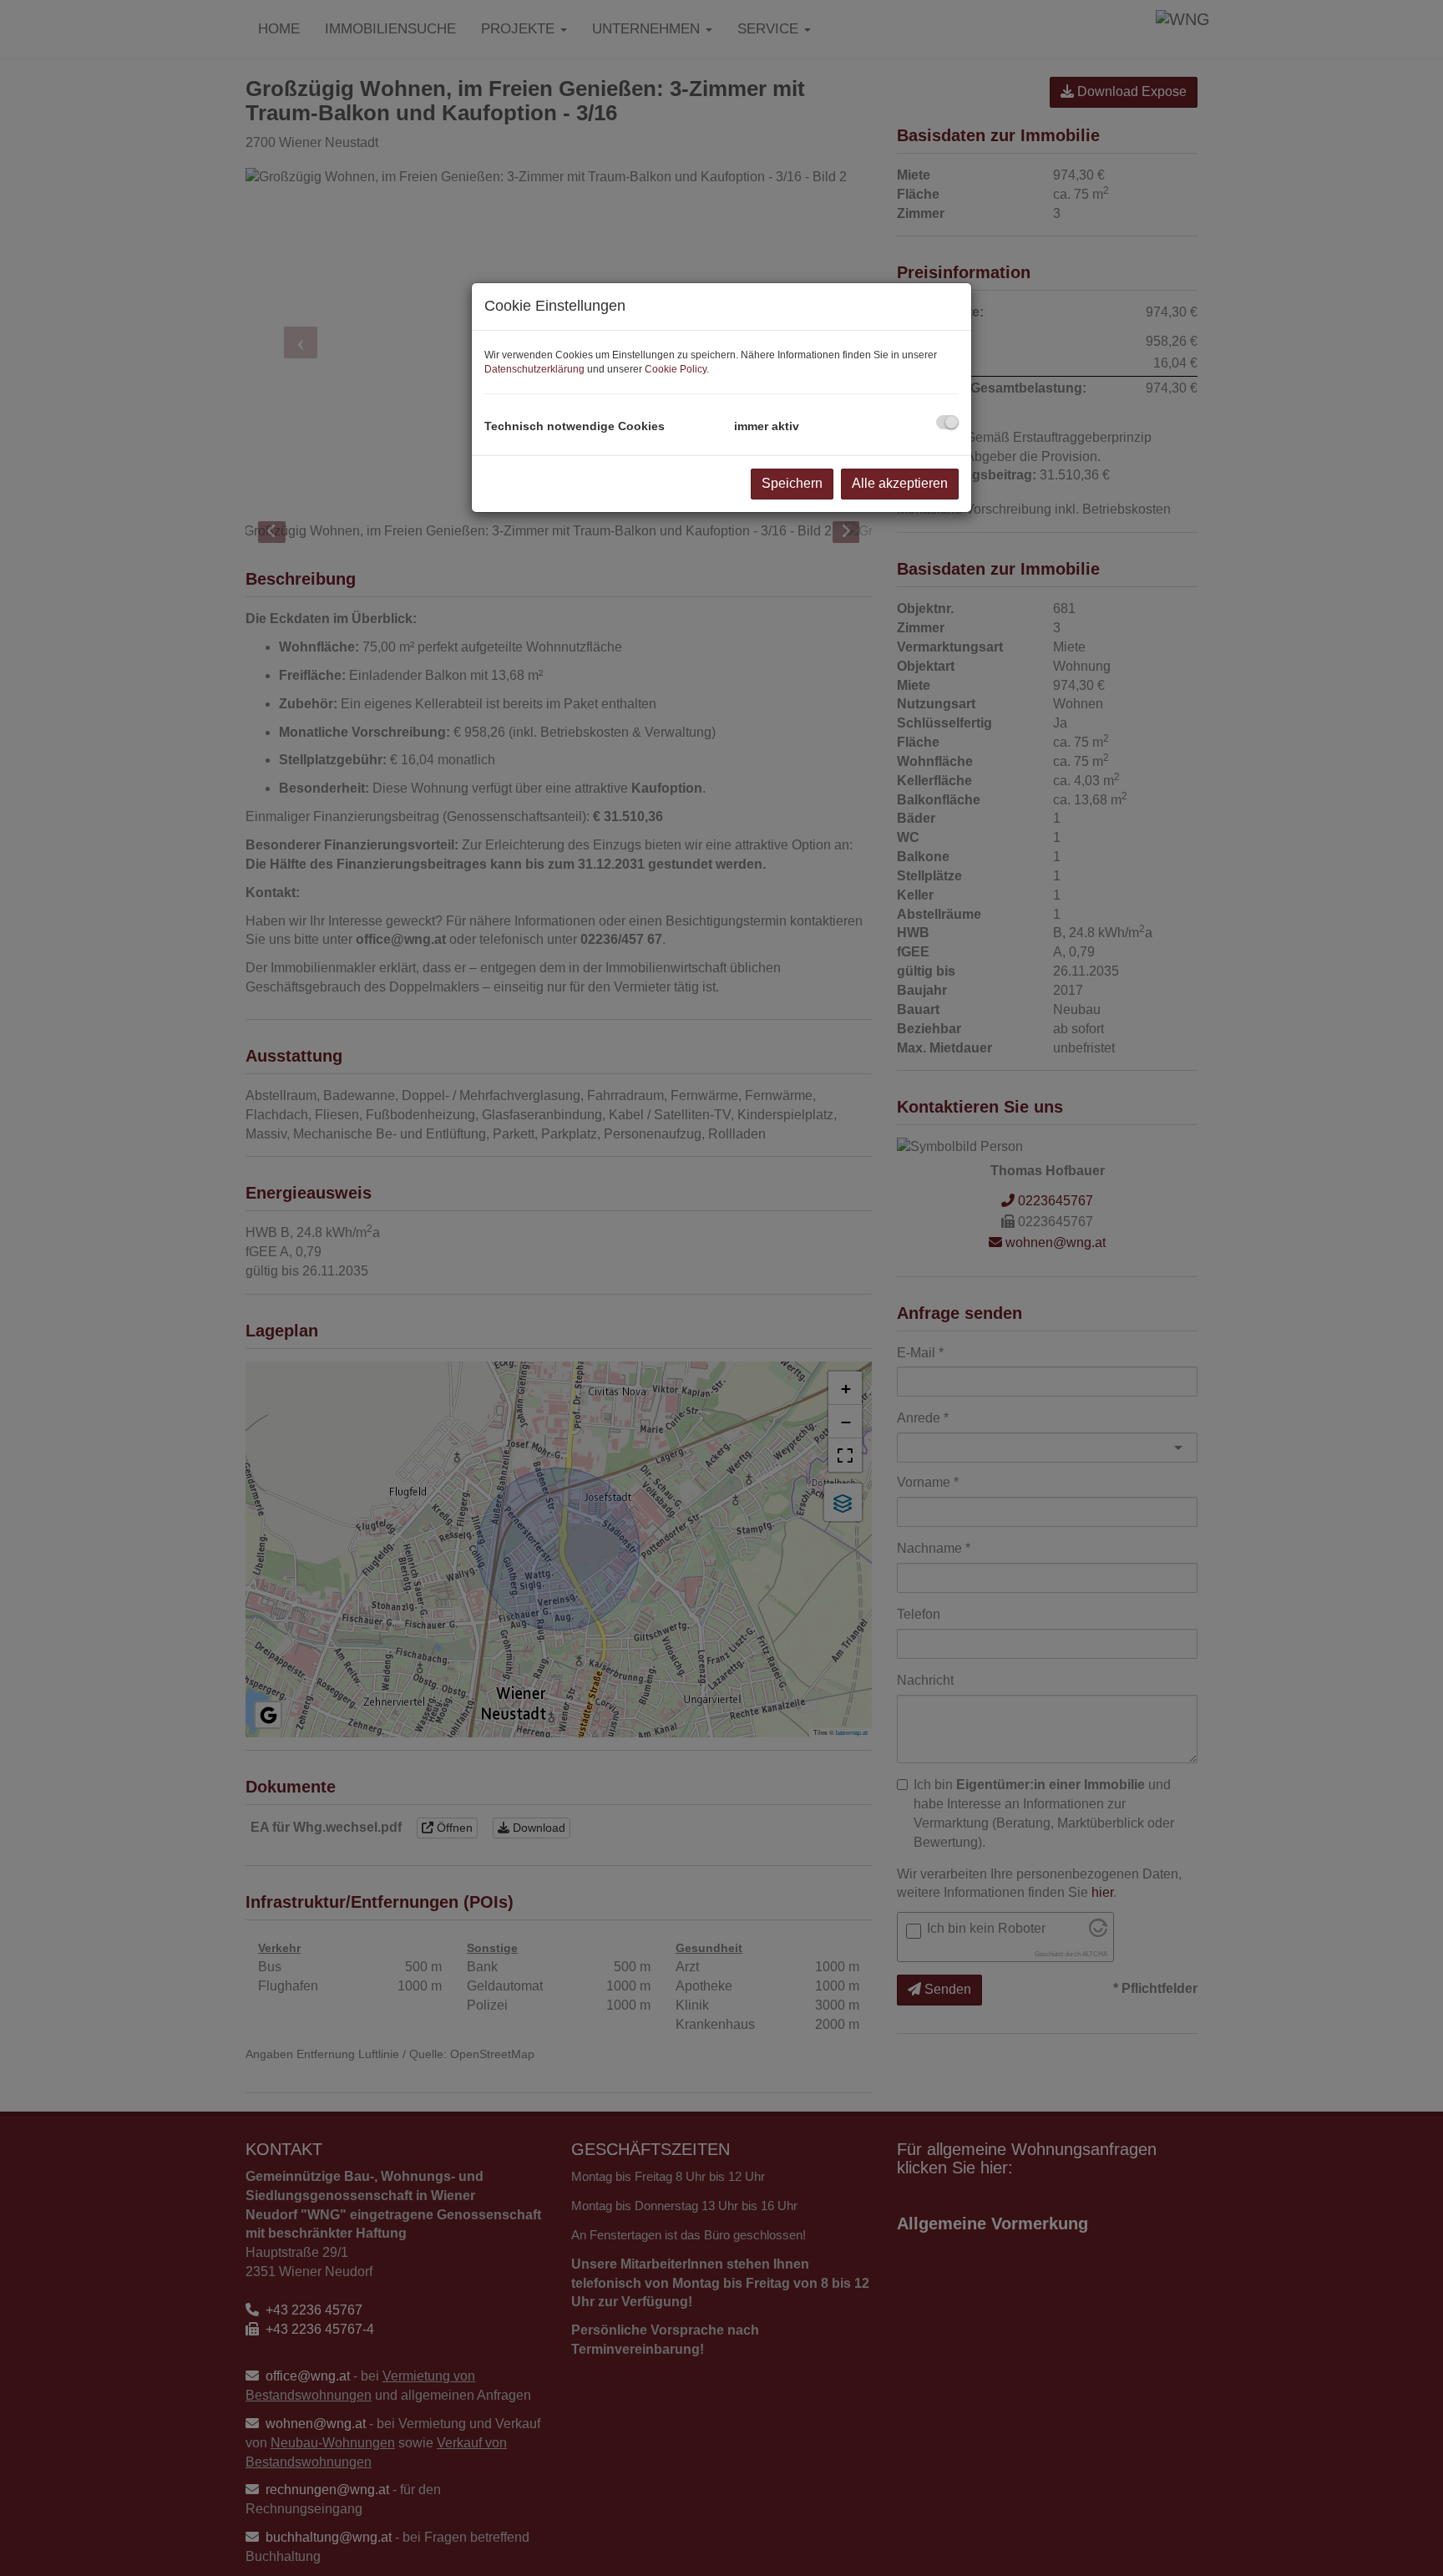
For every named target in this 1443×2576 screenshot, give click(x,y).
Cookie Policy (676, 369)
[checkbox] (947, 422)
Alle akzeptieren (900, 483)
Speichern (792, 483)
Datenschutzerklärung (534, 369)
